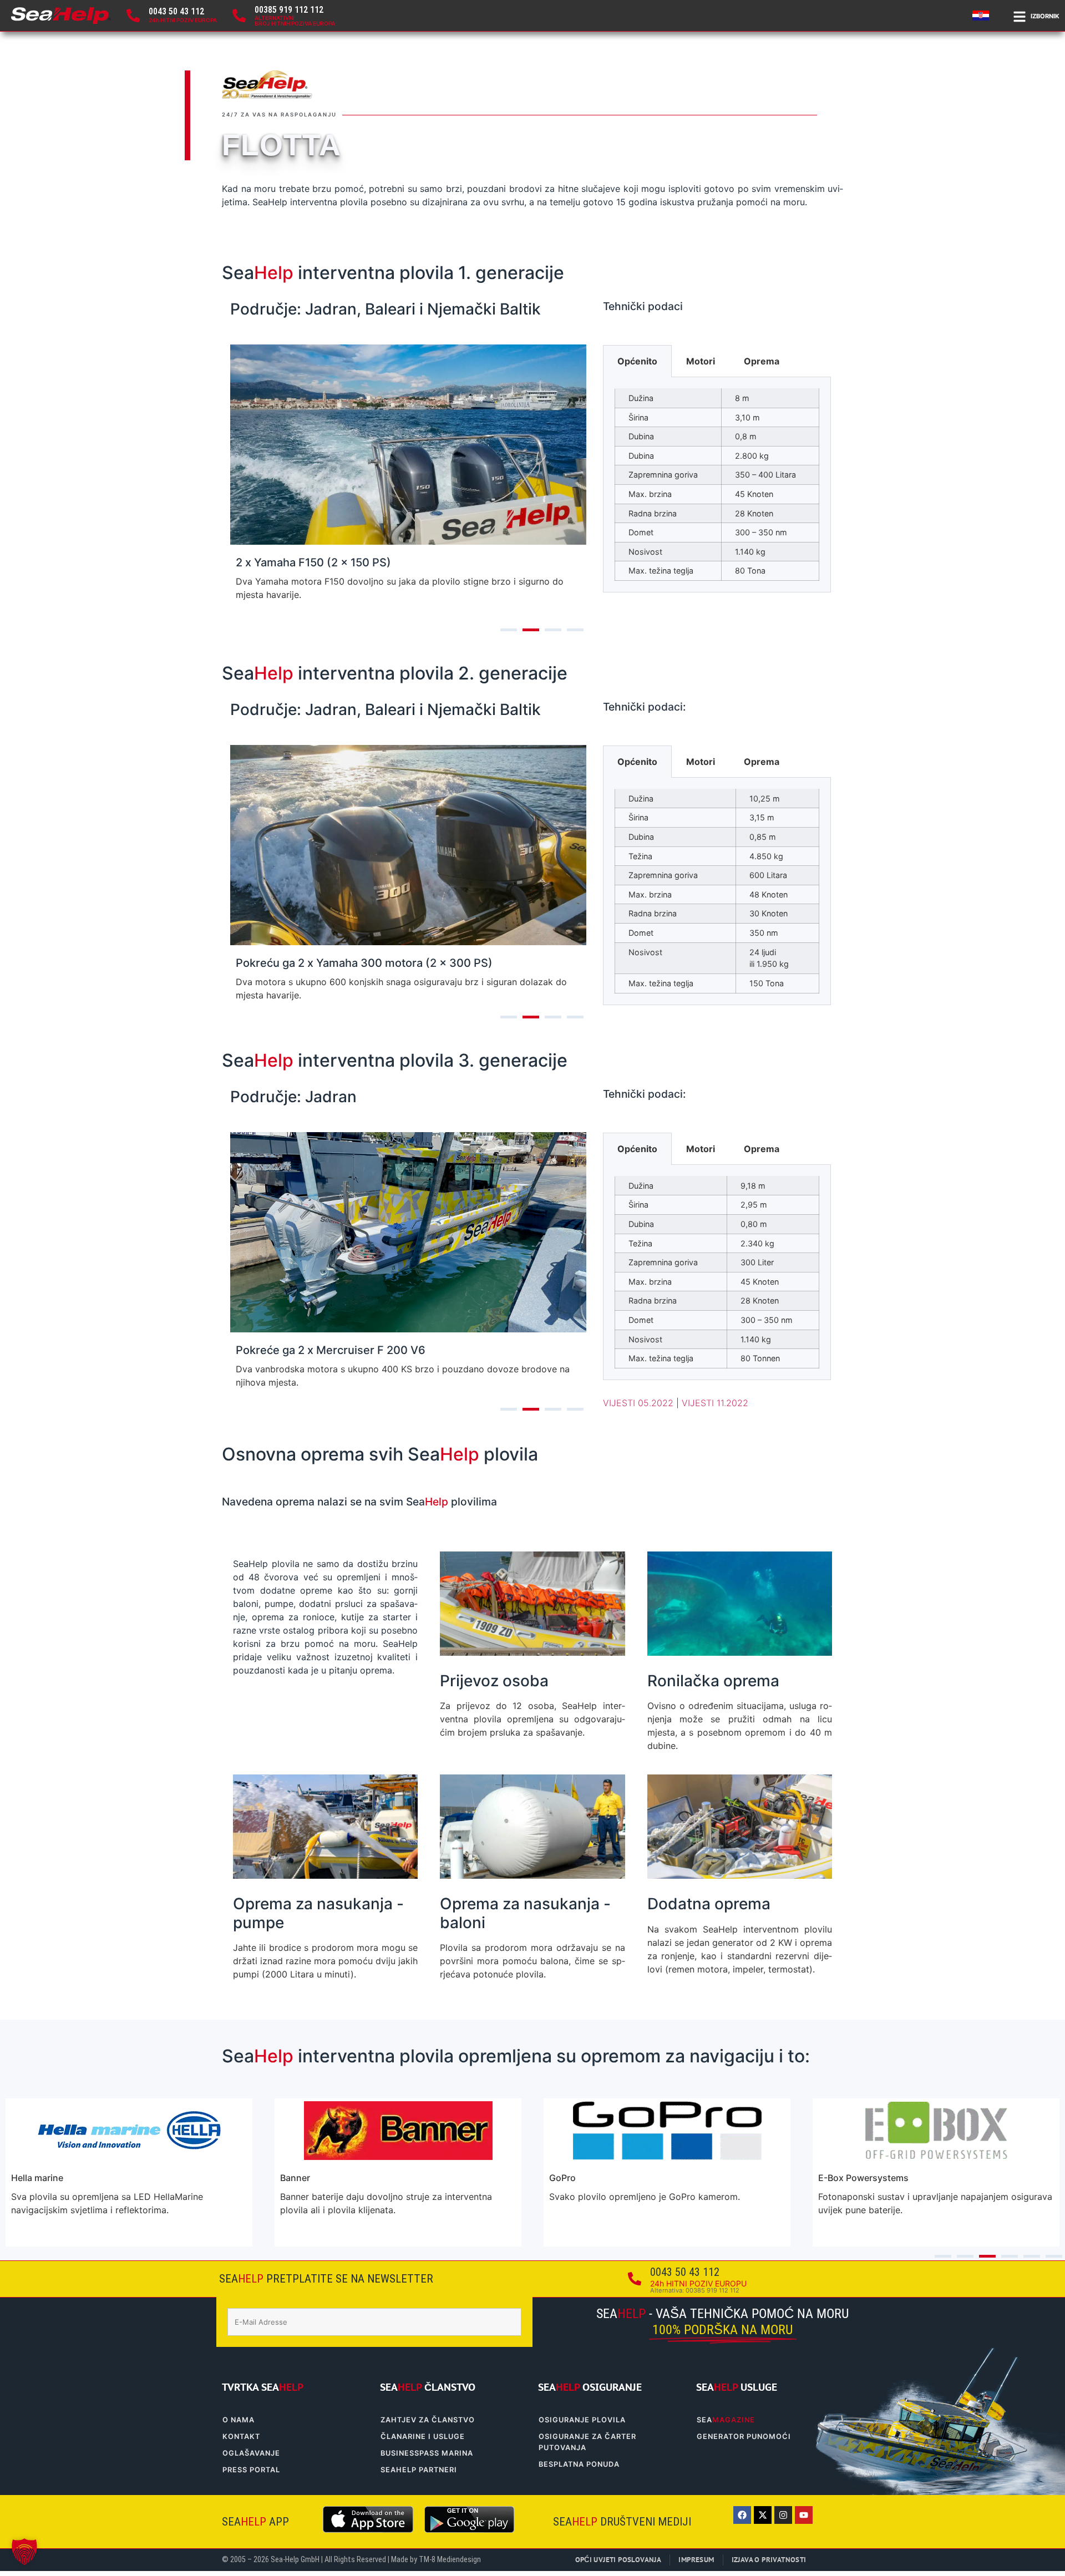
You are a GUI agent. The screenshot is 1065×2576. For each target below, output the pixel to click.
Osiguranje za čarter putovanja (587, 2442)
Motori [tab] (701, 361)
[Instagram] (783, 2515)
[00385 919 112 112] (239, 16)
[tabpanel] (717, 485)
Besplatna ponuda (579, 2464)
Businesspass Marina (427, 2453)
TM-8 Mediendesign (450, 2560)
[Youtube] (804, 2515)
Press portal (251, 2470)
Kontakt (241, 2436)
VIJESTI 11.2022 (715, 1403)
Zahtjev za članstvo (428, 2420)
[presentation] (509, 630)
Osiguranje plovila (582, 2420)
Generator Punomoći (744, 2436)
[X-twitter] (763, 2515)
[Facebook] (742, 2515)
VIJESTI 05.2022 (638, 1403)
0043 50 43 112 (176, 11)
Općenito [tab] (637, 361)
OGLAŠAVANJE (251, 2453)
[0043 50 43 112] (133, 16)
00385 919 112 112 (289, 10)
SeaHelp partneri (419, 2470)
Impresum (696, 2560)
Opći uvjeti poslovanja (618, 2560)
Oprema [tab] (762, 361)
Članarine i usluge (423, 2436)
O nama (239, 2420)
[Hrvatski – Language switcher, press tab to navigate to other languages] (982, 16)
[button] (24, 2552)
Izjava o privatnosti (769, 2560)
